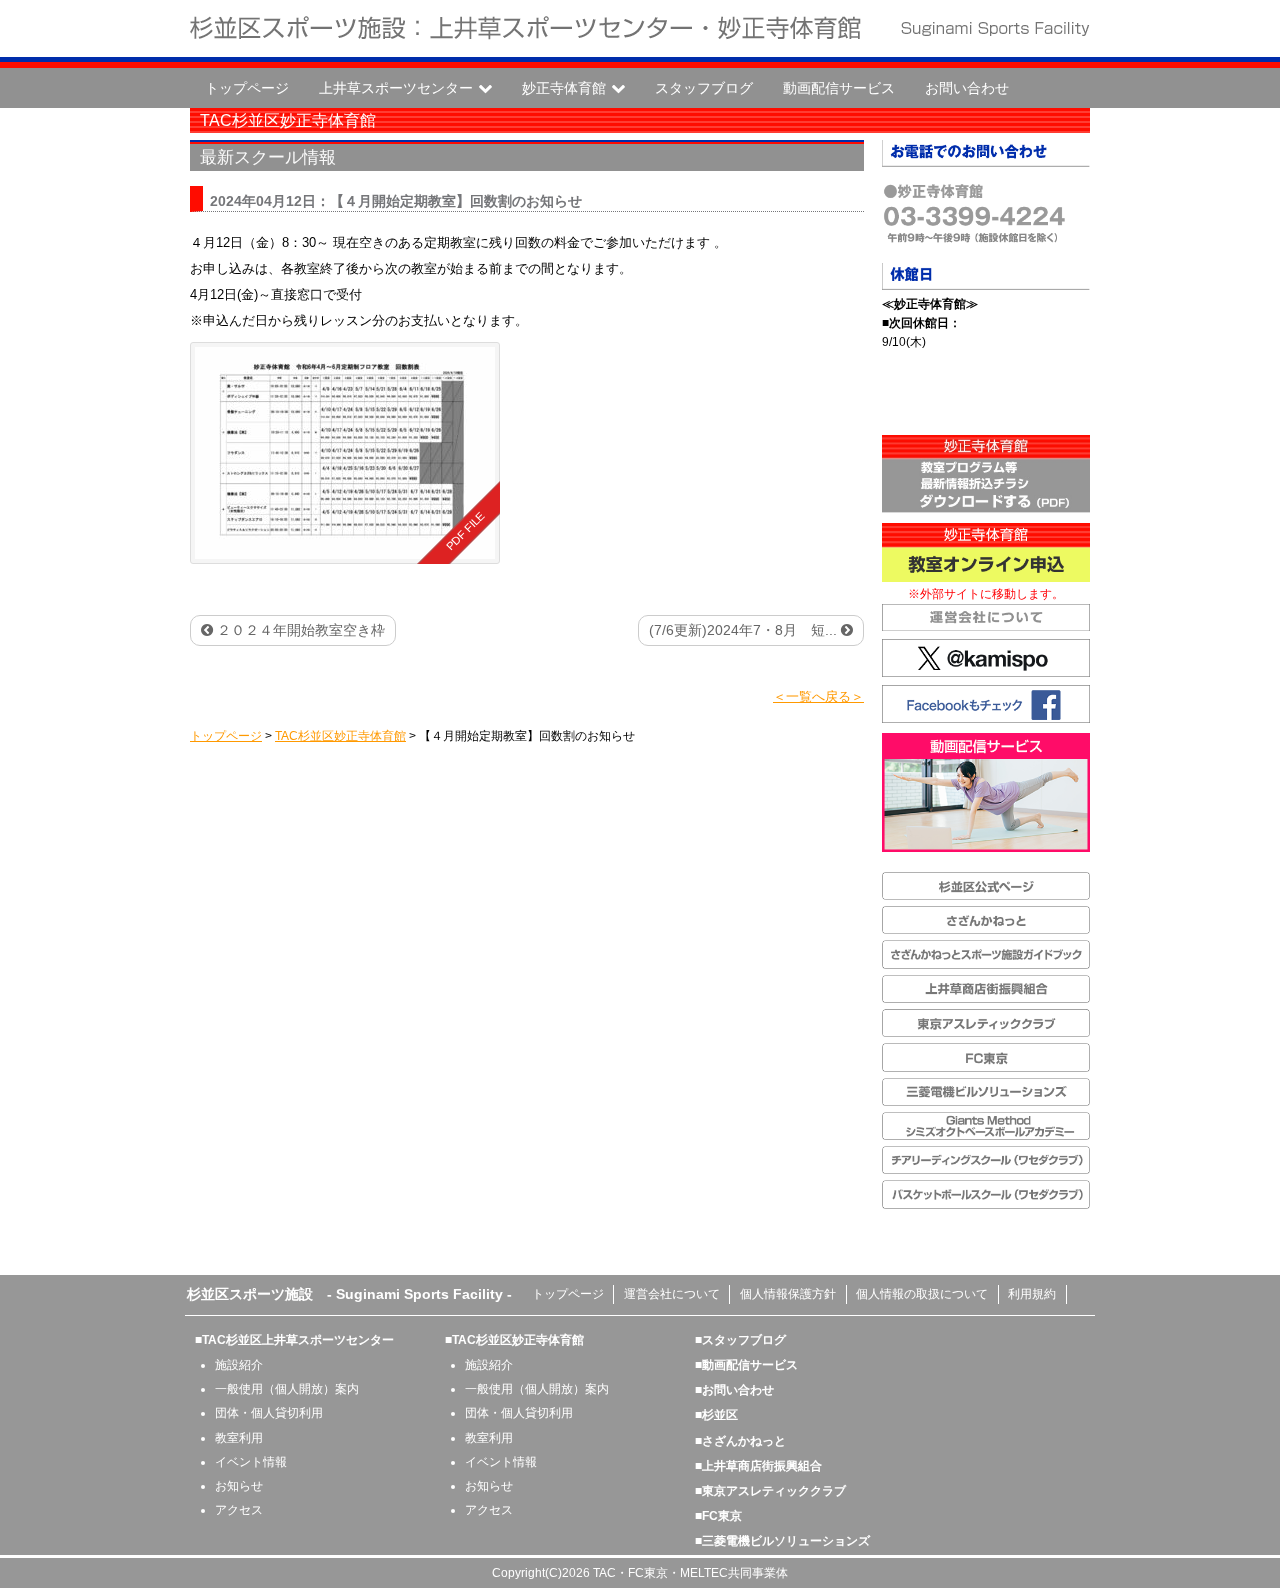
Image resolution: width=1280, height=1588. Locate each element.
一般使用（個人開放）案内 (287, 1389)
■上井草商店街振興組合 (758, 1466)
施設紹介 (239, 1365)
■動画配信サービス (746, 1365)
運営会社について (672, 1294)
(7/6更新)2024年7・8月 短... (745, 630)
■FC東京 (718, 1516)
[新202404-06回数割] (345, 453)
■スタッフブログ (740, 1340)
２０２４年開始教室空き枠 (299, 630)
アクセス (239, 1510)
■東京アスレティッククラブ (770, 1491)
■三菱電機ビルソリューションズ (782, 1541)
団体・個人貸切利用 (269, 1413)
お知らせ (239, 1486)
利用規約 (1032, 1294)
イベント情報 (251, 1462)
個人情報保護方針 (788, 1294)
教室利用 (239, 1438)
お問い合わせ (967, 88)
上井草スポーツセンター (396, 88)
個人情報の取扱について (922, 1294)
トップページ (247, 88)
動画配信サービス (839, 88)
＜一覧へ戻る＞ (818, 696)
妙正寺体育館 (564, 88)
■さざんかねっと (740, 1441)
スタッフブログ (704, 88)
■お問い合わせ (734, 1390)
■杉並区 (716, 1415)
